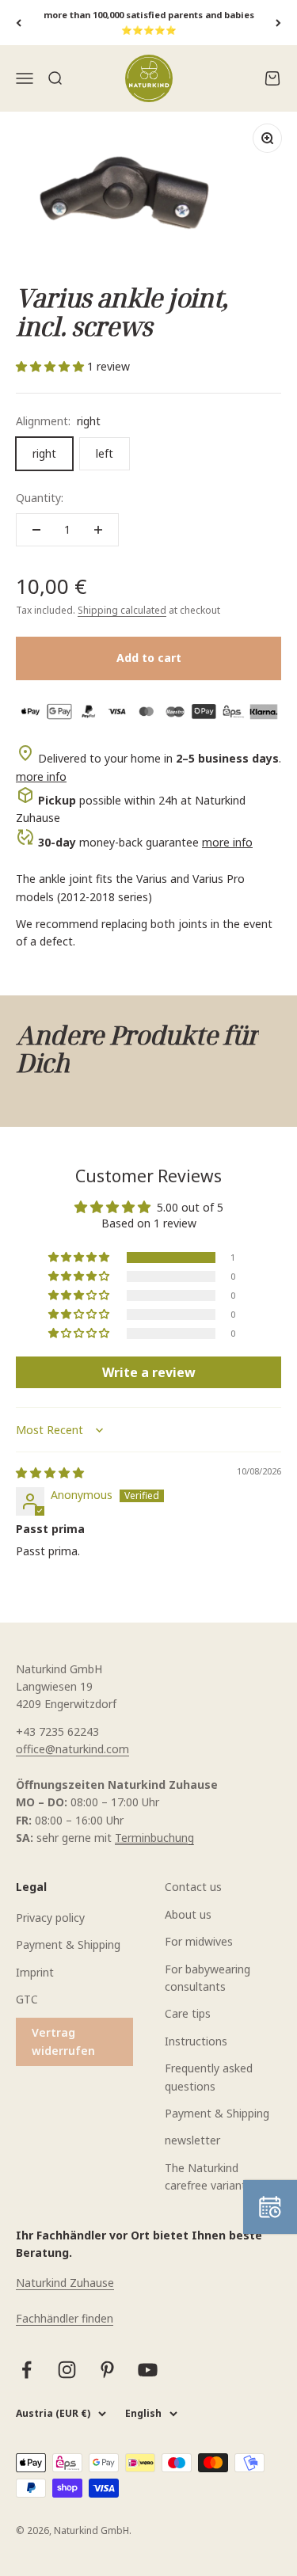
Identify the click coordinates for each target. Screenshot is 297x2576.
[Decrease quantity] (36, 530)
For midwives (199, 1941)
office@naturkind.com (72, 1749)
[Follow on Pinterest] (107, 2370)
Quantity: (40, 498)
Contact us (193, 1887)
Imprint (35, 1972)
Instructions (196, 2041)
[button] (51, 366)
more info (41, 776)
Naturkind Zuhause (65, 2283)
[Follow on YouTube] (148, 2370)
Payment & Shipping (68, 1944)
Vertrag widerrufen (63, 2041)
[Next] (278, 23)
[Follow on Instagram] (67, 2370)
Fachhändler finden (65, 2318)
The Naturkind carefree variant (206, 2176)
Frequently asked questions (209, 2077)
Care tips (188, 2013)
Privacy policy (50, 1918)
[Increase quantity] (98, 530)
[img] (50, 1473)
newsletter (192, 2140)
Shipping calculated (122, 610)
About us (188, 1914)
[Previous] (19, 23)
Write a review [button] (149, 1372)
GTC (27, 1999)
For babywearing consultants (208, 1978)
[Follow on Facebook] (27, 2370)
